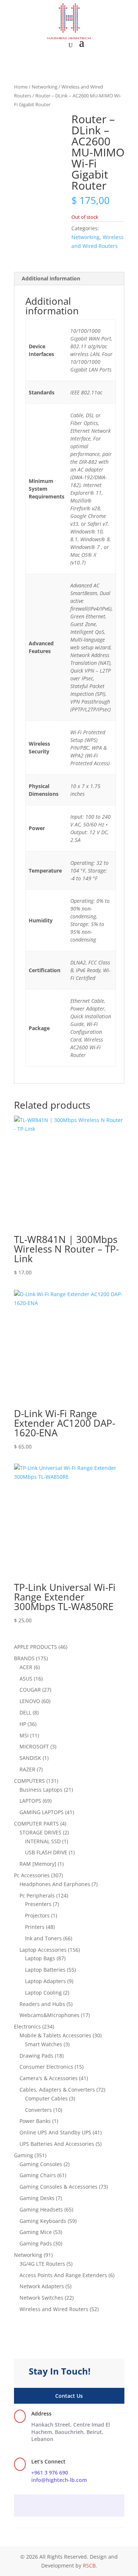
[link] (71, 2432)
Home (21, 87)
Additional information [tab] (51, 278)
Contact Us (69, 2396)
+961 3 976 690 (50, 2473)
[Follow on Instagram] (69, 2506)
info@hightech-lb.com (59, 2480)
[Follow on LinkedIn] (84, 2506)
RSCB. (90, 2565)
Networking (45, 87)
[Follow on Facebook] (54, 2506)
